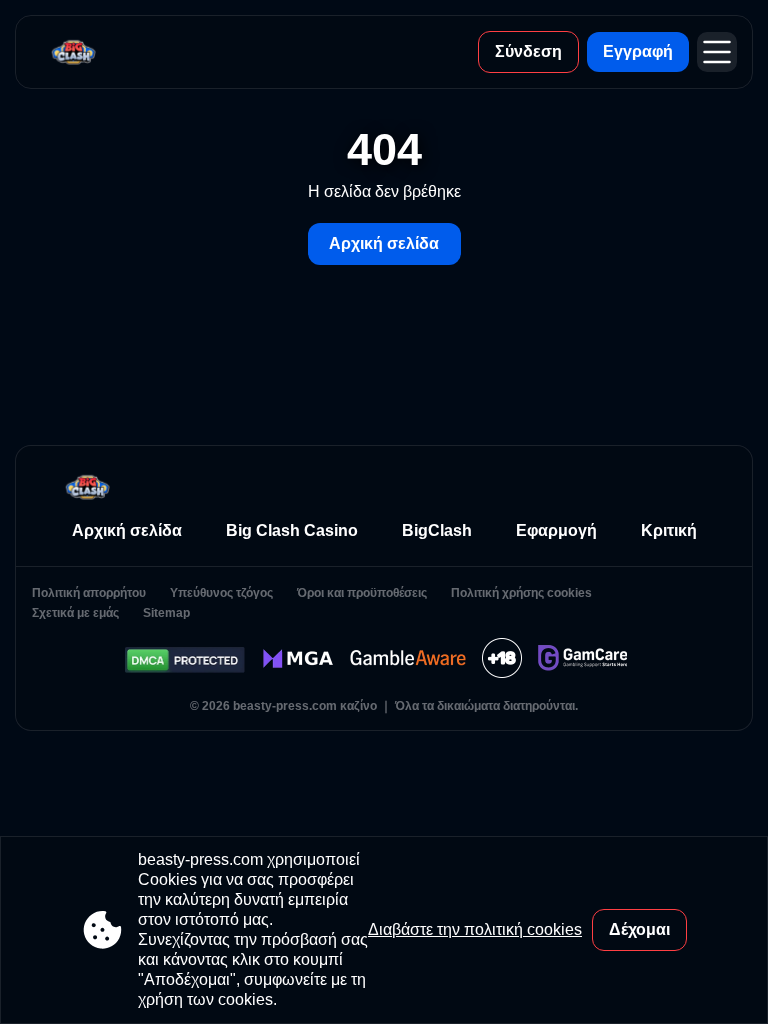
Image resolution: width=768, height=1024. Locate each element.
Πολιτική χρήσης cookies (521, 593)
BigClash (437, 530)
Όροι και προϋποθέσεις (362, 593)
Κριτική (669, 530)
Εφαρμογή (556, 530)
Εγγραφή (638, 51)
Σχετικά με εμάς (75, 613)
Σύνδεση (528, 51)
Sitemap (166, 613)
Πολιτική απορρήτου (89, 593)
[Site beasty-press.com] (74, 52)
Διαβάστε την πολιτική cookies (475, 929)
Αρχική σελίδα (384, 243)
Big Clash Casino (292, 530)
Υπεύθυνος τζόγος (221, 593)
